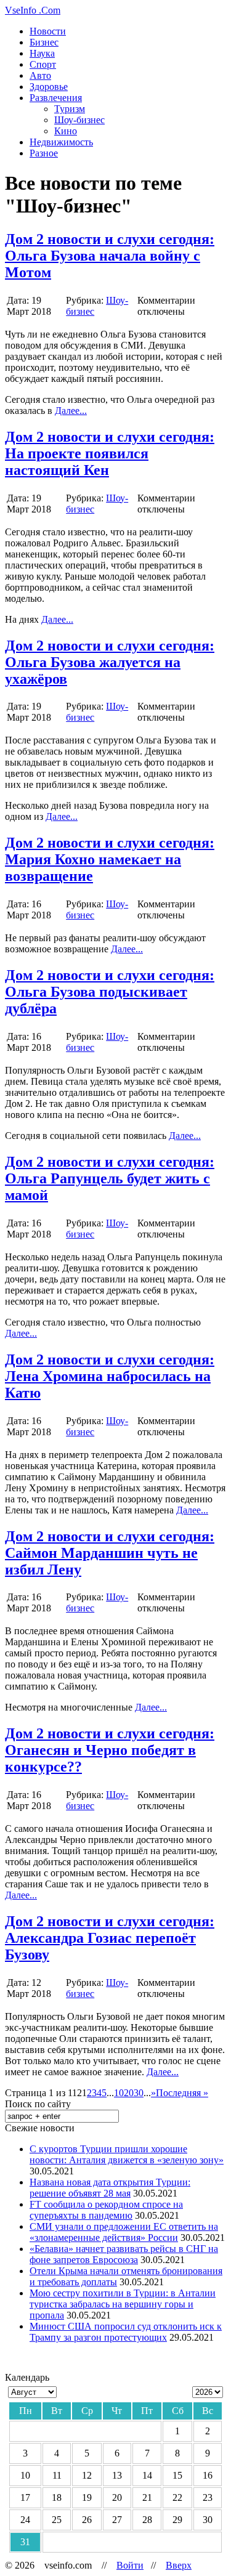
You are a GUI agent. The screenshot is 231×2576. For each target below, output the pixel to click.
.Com (33, 10)
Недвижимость (61, 142)
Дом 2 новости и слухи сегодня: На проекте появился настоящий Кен (110, 453)
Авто (40, 75)
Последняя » (182, 2093)
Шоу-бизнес (79, 120)
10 (119, 2093)
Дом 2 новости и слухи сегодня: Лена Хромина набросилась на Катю (110, 1376)
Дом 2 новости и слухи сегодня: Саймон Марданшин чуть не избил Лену (110, 1553)
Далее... (71, 411)
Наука (42, 53)
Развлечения (56, 98)
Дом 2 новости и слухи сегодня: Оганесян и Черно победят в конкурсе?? (110, 1750)
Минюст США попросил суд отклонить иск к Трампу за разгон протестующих (126, 2332)
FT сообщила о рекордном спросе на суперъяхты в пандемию (106, 2210)
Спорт (43, 64)
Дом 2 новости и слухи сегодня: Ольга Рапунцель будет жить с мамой (110, 1178)
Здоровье (49, 87)
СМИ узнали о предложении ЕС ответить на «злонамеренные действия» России (124, 2232)
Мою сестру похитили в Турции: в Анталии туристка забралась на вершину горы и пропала (123, 2304)
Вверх (179, 2565)
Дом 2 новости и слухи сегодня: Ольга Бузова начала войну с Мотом (110, 256)
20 (129, 2093)
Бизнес (44, 42)
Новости (48, 31)
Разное (44, 153)
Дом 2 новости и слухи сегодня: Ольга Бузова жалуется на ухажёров (110, 662)
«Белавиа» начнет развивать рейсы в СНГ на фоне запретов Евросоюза (124, 2254)
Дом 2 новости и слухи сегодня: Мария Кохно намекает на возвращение (110, 859)
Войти (130, 2565)
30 (139, 2093)
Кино (66, 131)
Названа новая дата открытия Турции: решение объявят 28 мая (110, 2188)
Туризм (70, 109)
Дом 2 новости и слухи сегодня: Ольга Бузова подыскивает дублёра (110, 992)
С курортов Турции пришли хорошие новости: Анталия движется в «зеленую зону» (127, 2154)
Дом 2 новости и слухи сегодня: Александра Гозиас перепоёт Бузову (110, 1938)
